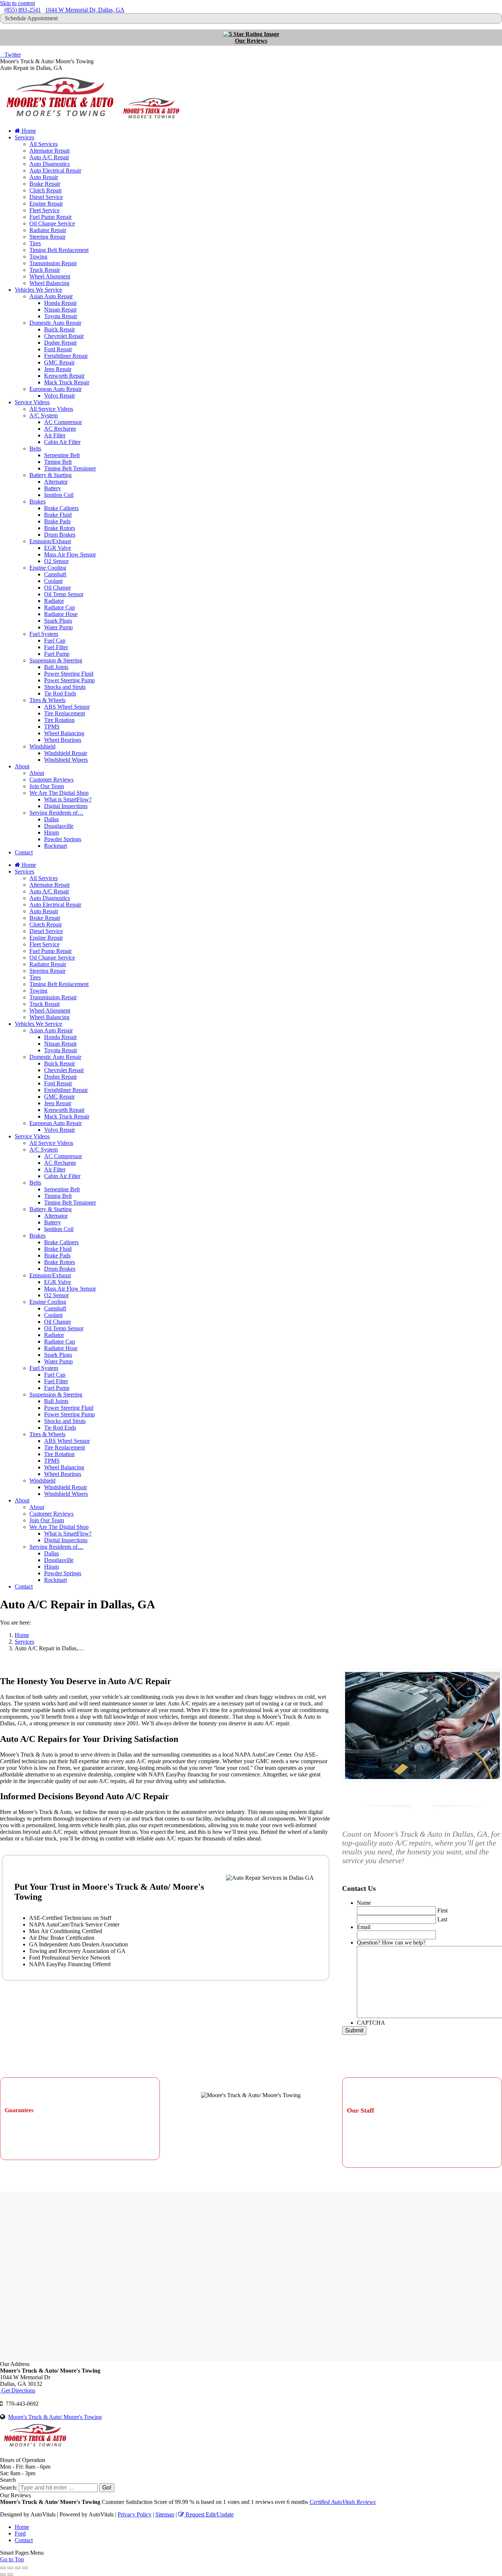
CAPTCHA (371, 2023)
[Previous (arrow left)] (3, 2575)
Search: (9, 2488)
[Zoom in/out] (25, 2568)
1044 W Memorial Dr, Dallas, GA (85, 10)
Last (442, 1919)
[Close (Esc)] (3, 2568)
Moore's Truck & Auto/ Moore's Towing (55, 2417)
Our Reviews (251, 41)
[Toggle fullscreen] (18, 2568)
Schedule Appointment (31, 18)
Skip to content (17, 3)
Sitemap (165, 2514)
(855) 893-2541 (23, 10)
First (442, 1910)
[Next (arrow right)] (10, 2575)
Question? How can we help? (391, 1942)
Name (364, 1903)
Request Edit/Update (209, 2514)
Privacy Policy (135, 2514)
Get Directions (18, 2390)
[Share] (10, 2568)
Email (364, 1927)
